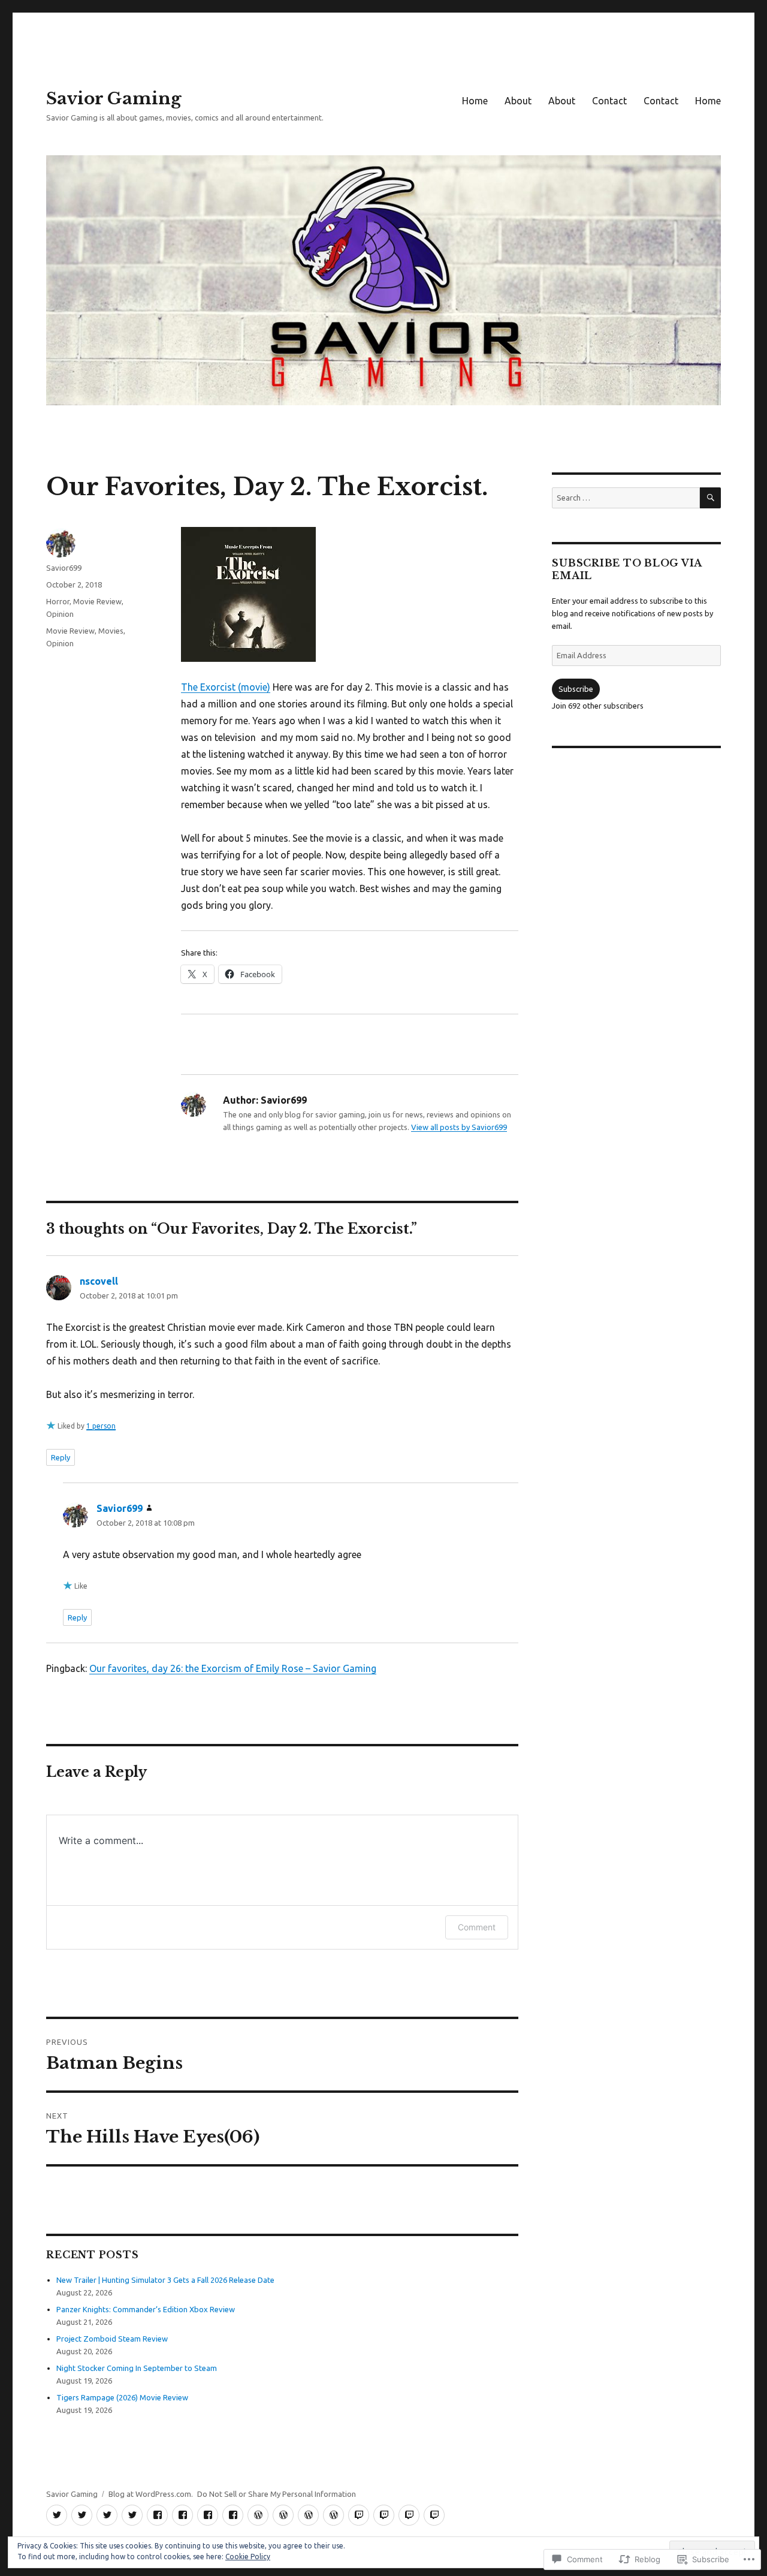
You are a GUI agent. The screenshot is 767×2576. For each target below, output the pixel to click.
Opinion (60, 614)
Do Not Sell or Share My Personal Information (277, 2494)
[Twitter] (57, 2515)
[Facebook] (157, 2515)
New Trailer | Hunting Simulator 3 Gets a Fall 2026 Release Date (165, 2280)
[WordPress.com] (258, 2515)
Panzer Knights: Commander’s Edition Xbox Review (146, 2309)
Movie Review (97, 601)
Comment (477, 1927)
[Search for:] (626, 498)
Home (475, 101)
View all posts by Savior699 (459, 1127)
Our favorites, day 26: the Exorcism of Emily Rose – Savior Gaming (233, 1668)
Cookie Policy (248, 2557)
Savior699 (64, 568)
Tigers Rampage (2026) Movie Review (122, 2397)
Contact (609, 101)
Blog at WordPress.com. (151, 2494)
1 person (101, 1426)
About (518, 101)
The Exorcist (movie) (226, 687)
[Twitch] (359, 2515)
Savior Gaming (114, 99)
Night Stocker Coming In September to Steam (137, 2368)
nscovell (99, 1281)
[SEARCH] (710, 498)
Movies (111, 631)
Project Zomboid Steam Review (112, 2339)
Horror (58, 601)
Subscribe (576, 689)
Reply (61, 1457)
